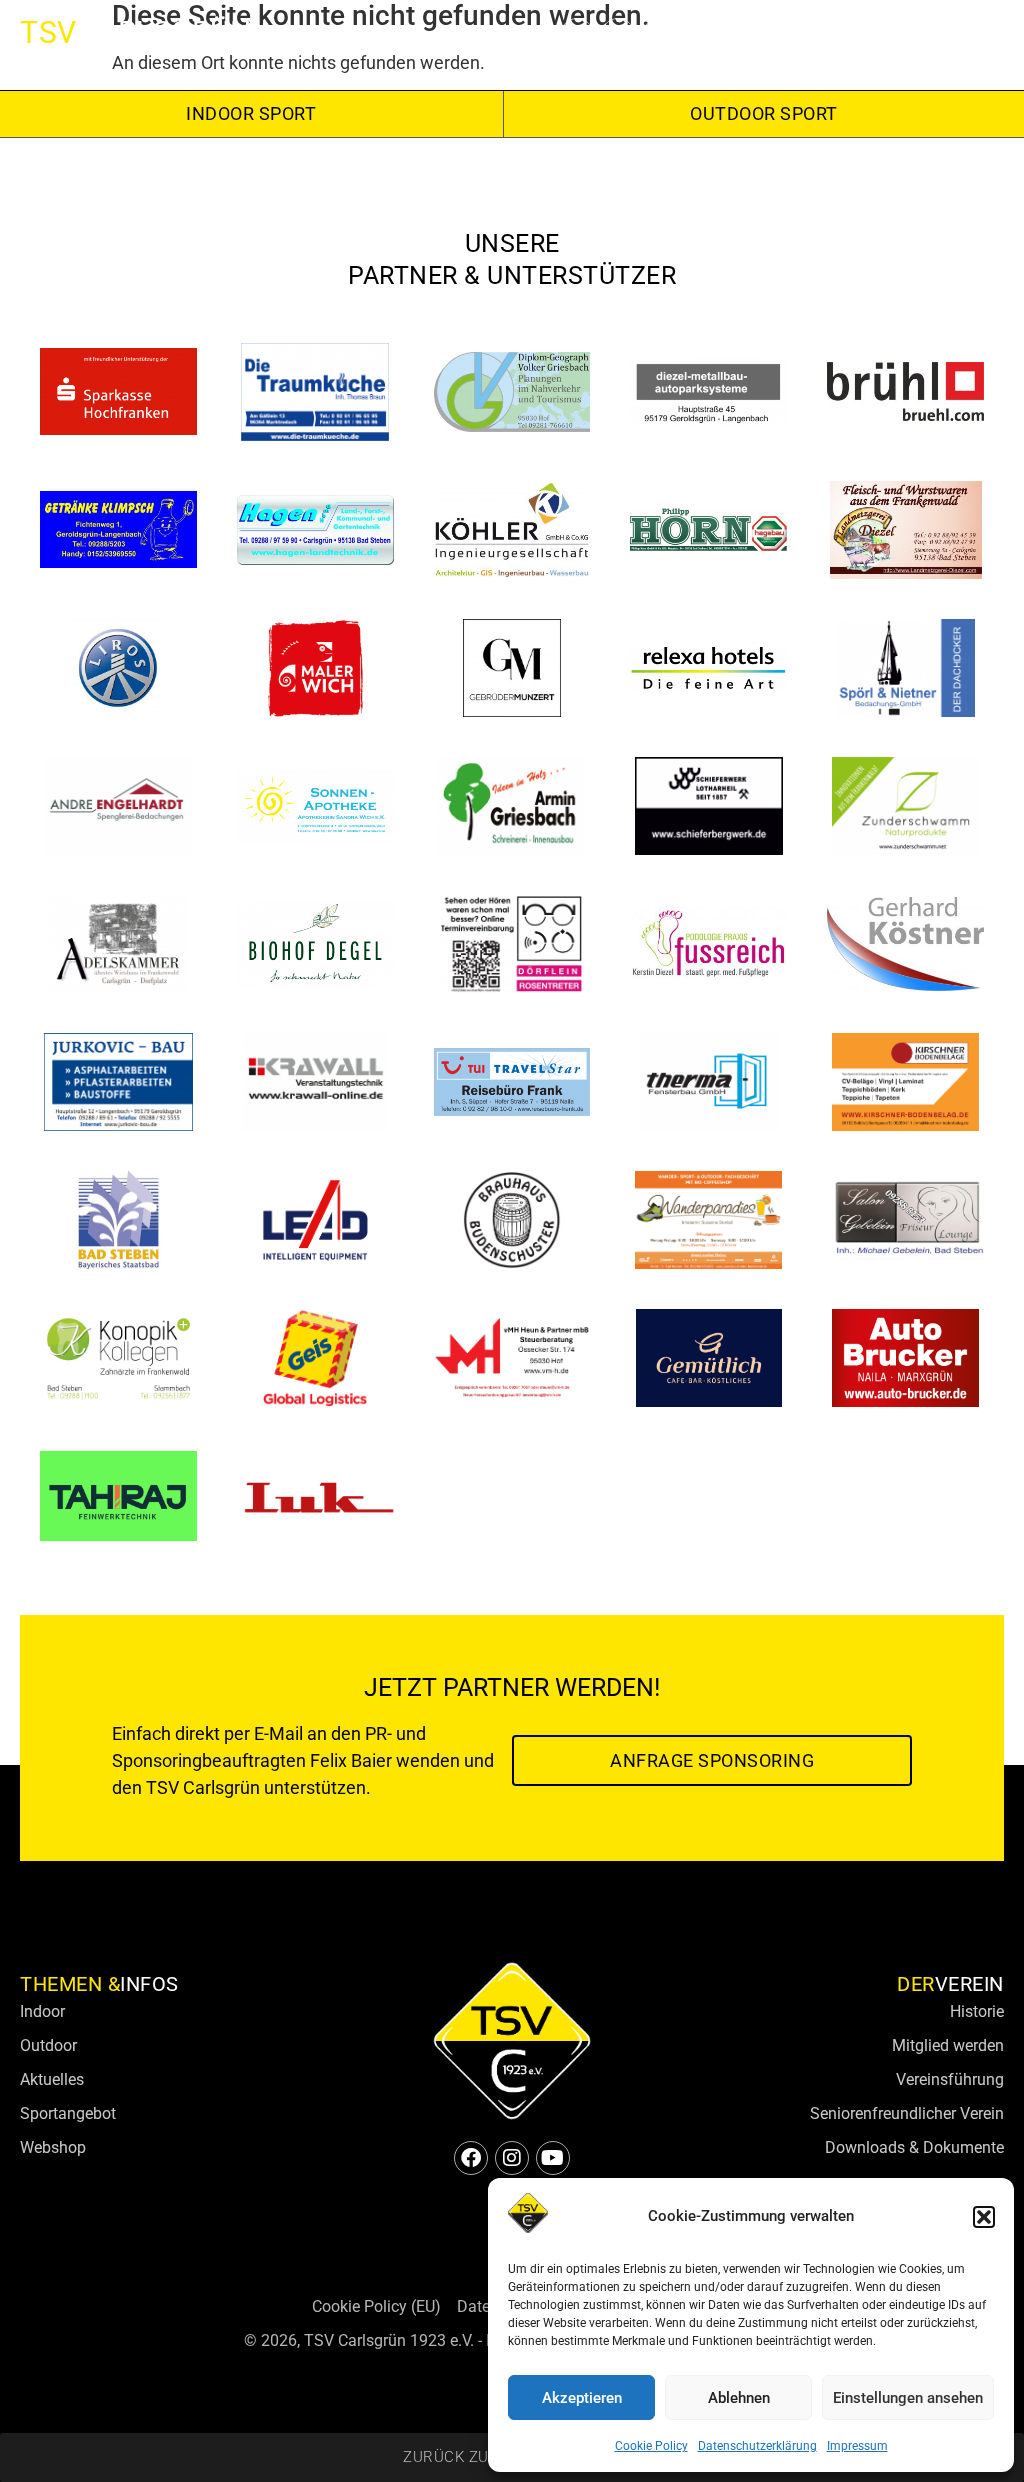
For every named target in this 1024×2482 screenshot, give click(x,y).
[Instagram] (618, 35)
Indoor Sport (251, 113)
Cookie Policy (651, 2446)
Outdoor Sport (764, 113)
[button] (984, 2217)
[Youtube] (659, 35)
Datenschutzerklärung (757, 2446)
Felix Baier (351, 1760)
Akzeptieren (582, 2398)
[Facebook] (577, 35)
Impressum (857, 2446)
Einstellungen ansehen (908, 2398)
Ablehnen (739, 2398)
